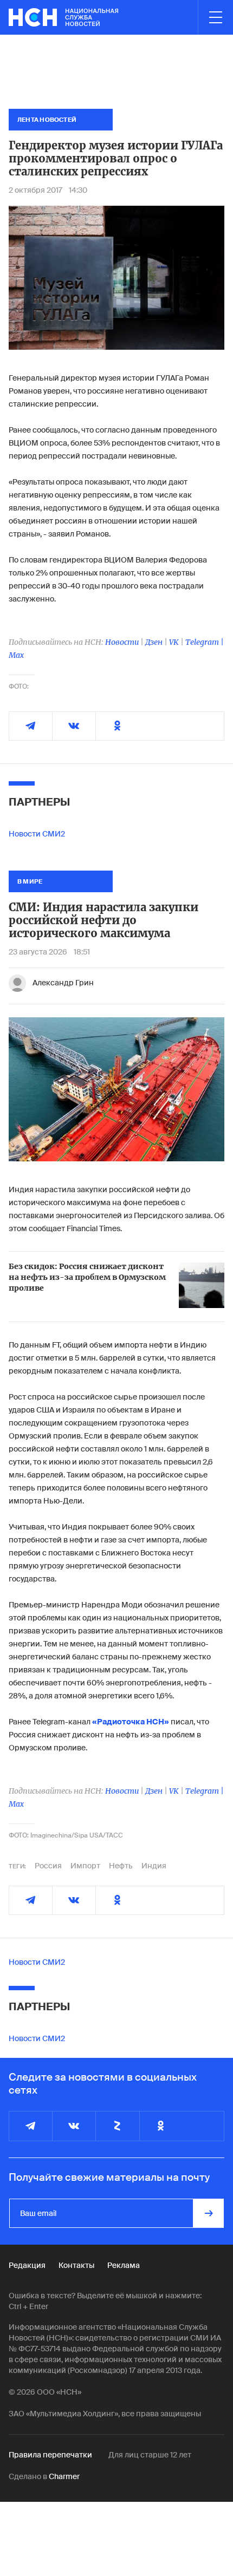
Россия (48, 1866)
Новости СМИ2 (37, 834)
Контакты (76, 2265)
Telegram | (205, 642)
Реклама (124, 2265)
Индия (154, 1866)
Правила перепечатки (50, 2455)
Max (16, 655)
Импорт (85, 1866)
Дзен (154, 642)
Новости (122, 642)
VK (174, 642)
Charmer (64, 2476)
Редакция (27, 2265)
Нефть (121, 1866)
